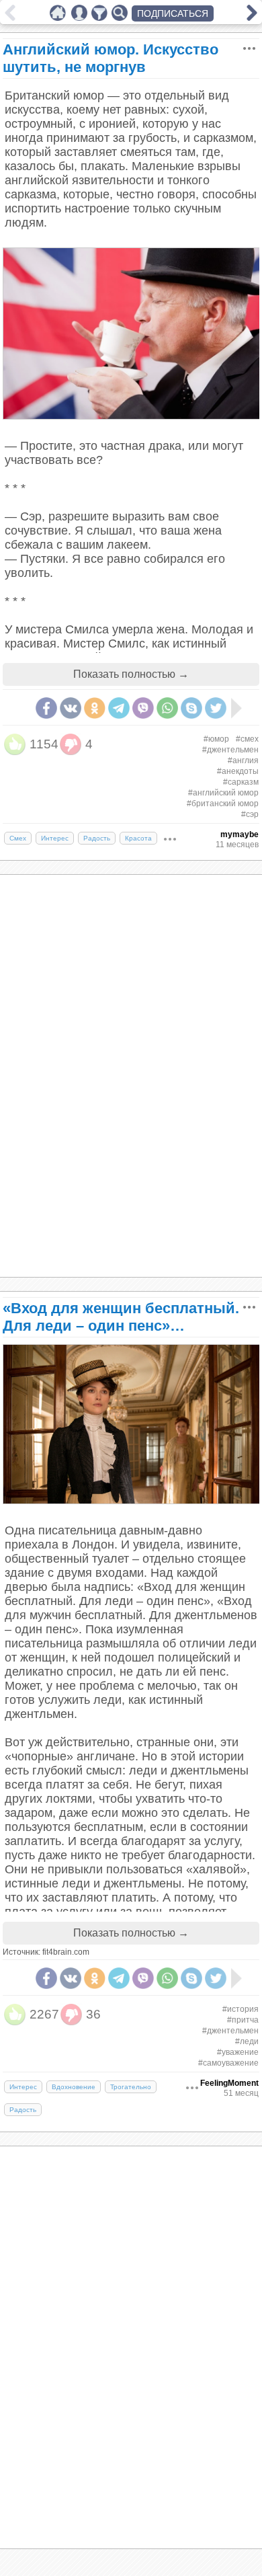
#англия (243, 760)
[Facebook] (46, 708)
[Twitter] (216, 708)
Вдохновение (74, 2087)
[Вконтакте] (71, 708)
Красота (138, 838)
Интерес (55, 838)
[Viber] (143, 708)
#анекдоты (238, 771)
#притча (243, 2020)
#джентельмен (230, 750)
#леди (247, 2041)
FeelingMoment (229, 2083)
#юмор (216, 739)
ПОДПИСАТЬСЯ (173, 13)
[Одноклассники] (95, 708)
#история (241, 2009)
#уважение (238, 2052)
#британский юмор (223, 804)
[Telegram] (119, 708)
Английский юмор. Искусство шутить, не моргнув (111, 58)
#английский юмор (223, 793)
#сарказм (241, 782)
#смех (247, 739)
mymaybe (239, 834)
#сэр (250, 814)
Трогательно (131, 2087)
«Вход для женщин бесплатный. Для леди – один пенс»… (121, 1317)
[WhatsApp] (167, 708)
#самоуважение (228, 2063)
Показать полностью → (131, 674)
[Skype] (191, 708)
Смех (18, 838)
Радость (97, 838)
